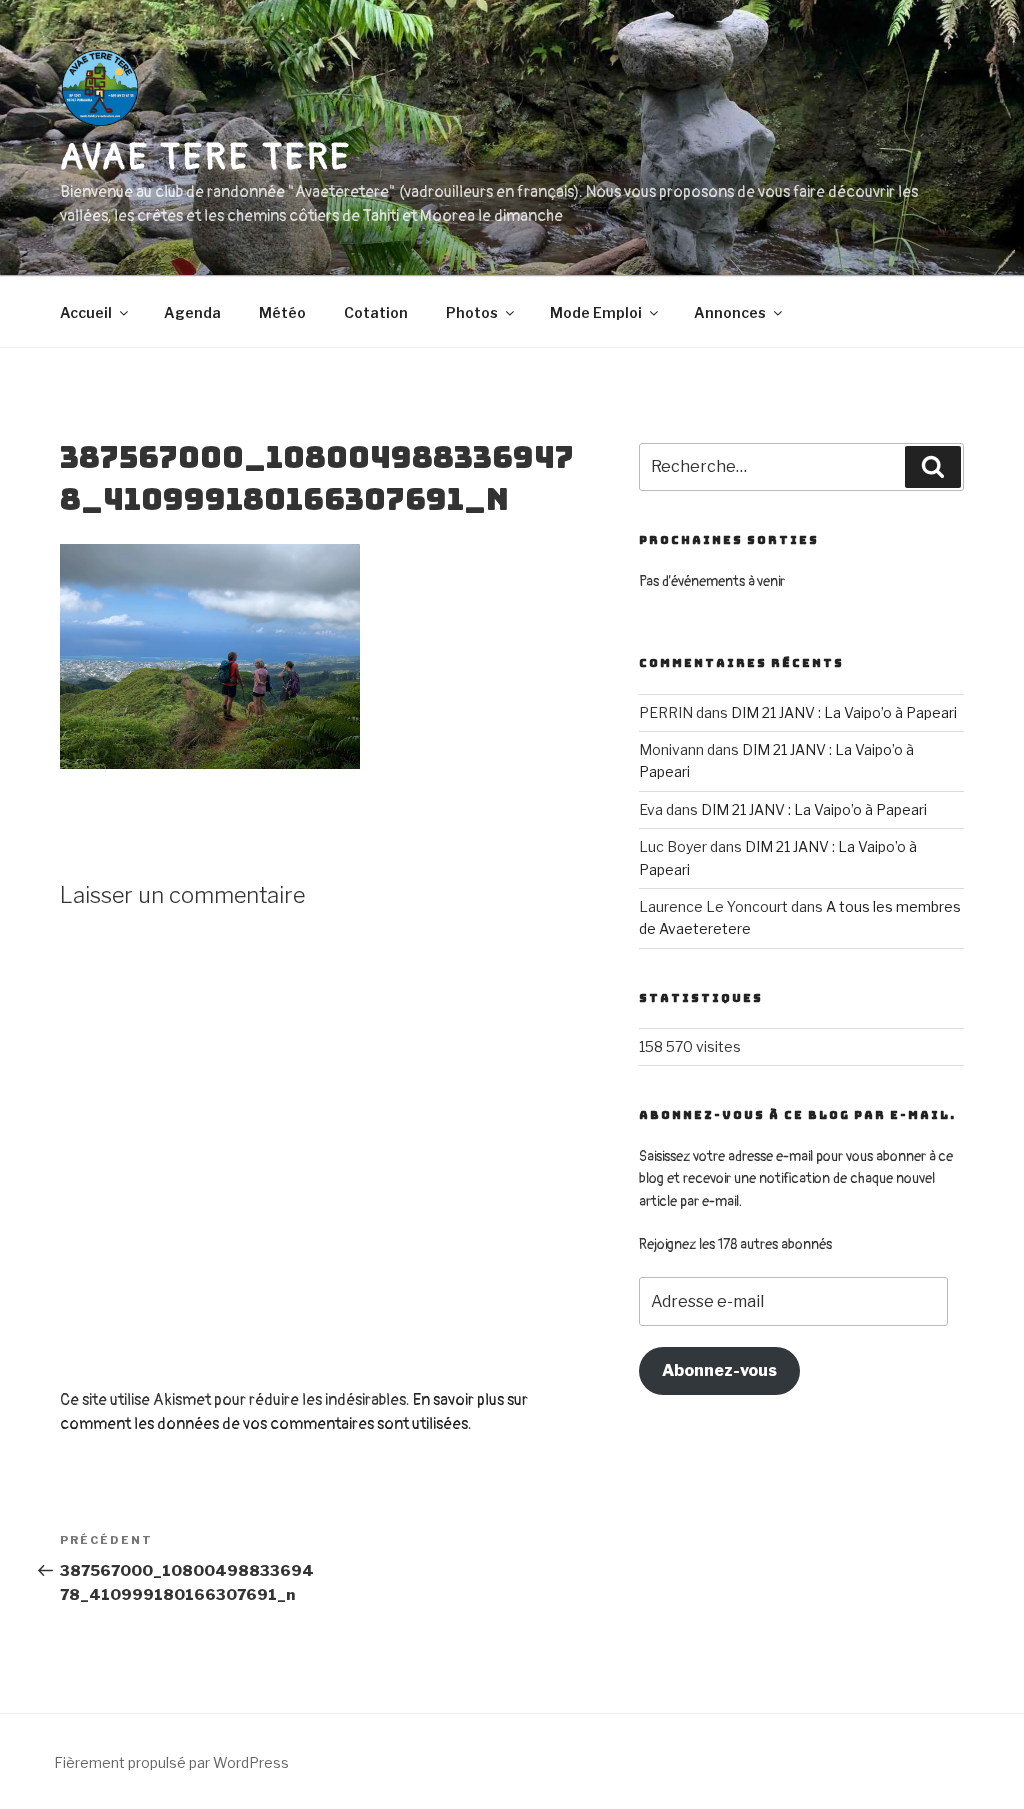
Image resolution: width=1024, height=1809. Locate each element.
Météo (282, 312)
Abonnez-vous (719, 1370)
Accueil (86, 312)
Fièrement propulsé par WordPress (171, 1762)
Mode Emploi (596, 312)
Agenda (192, 312)
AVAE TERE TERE (206, 157)
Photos (472, 312)
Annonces (730, 312)
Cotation (376, 312)
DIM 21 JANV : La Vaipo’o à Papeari (844, 712)
